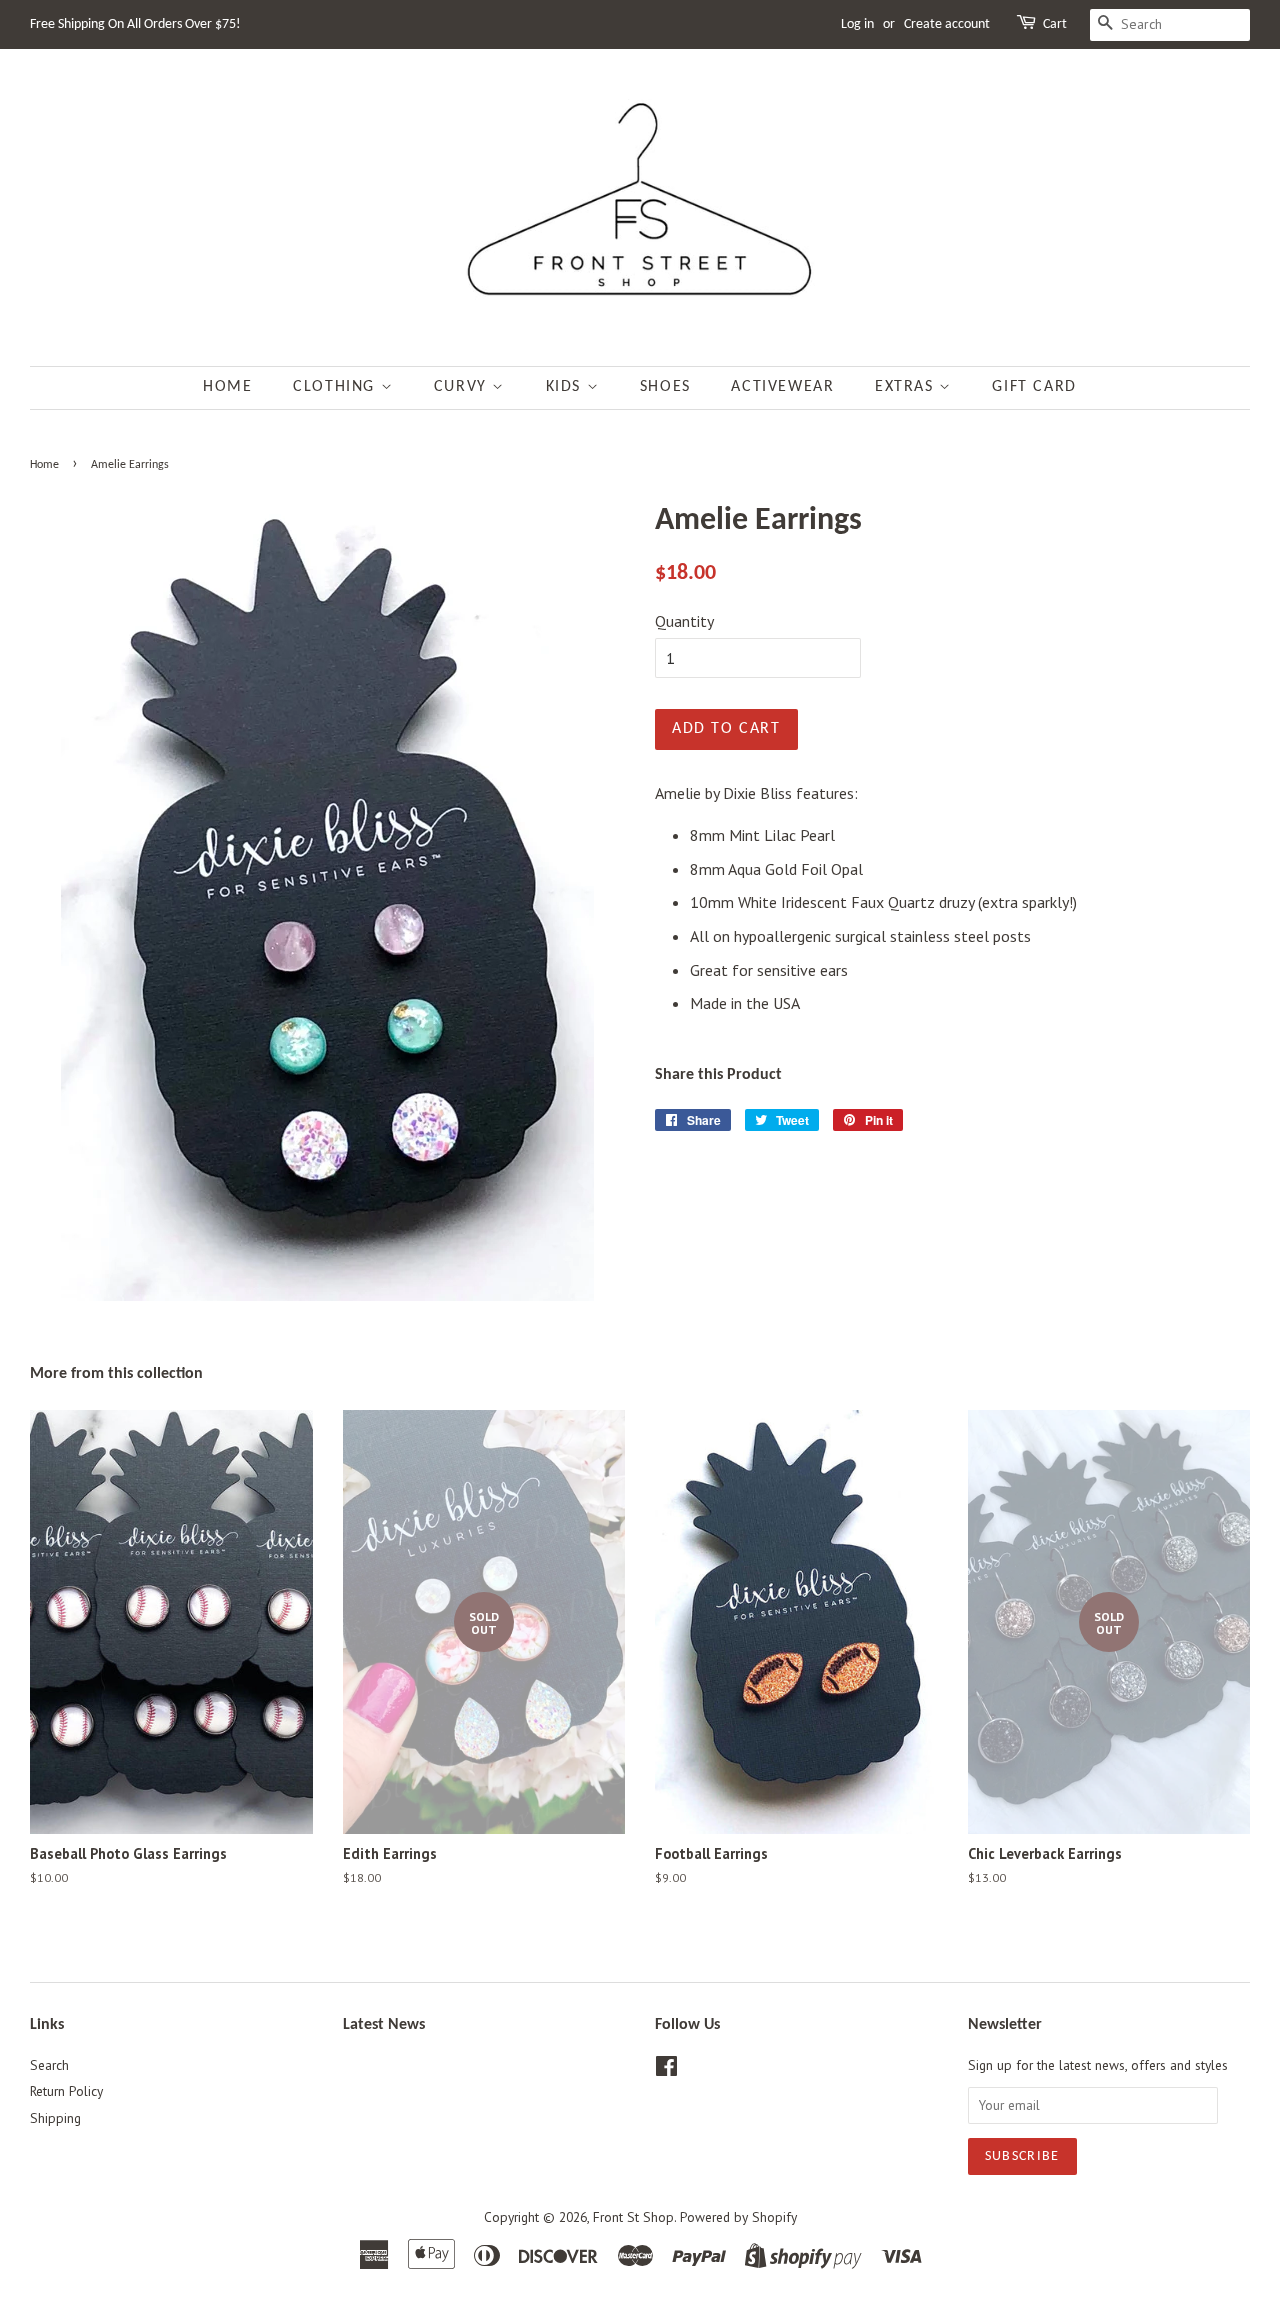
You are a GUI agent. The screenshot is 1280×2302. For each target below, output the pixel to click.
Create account (947, 24)
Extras (907, 387)
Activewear (782, 387)
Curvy (463, 387)
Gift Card (1034, 387)
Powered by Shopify (738, 2217)
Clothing (336, 387)
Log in (857, 24)
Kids (566, 387)
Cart (1055, 24)
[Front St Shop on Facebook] (666, 2070)
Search (49, 2065)
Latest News (384, 2025)
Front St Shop (633, 2217)
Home (227, 387)
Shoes (665, 387)
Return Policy (66, 2091)
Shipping (55, 2118)
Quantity (684, 621)
